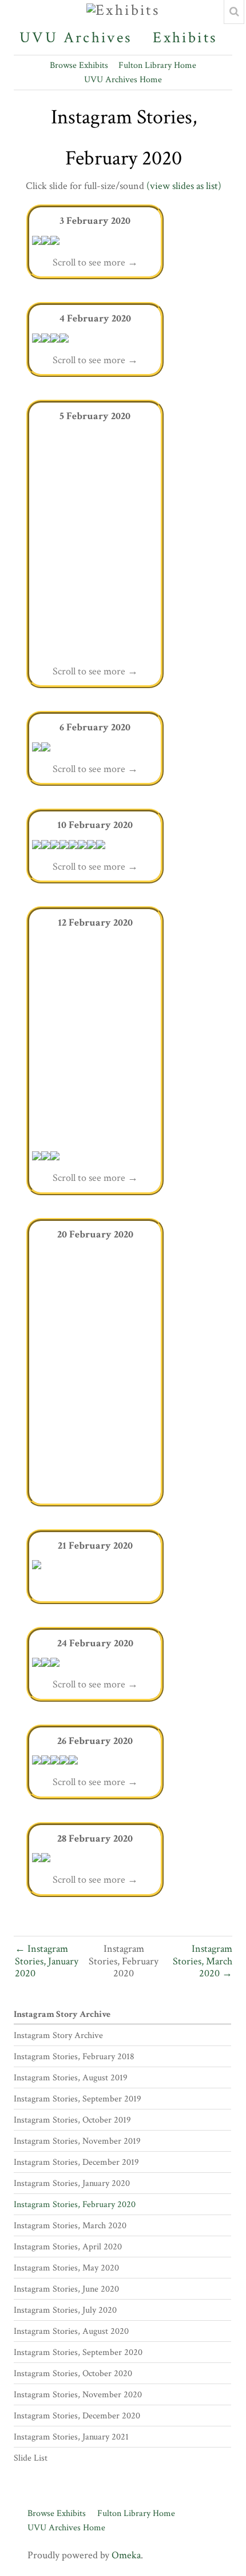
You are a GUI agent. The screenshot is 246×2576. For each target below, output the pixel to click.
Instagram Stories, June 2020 (66, 2289)
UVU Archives (76, 38)
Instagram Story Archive (62, 2014)
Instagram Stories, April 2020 (68, 2247)
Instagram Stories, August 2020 (71, 2331)
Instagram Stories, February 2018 (74, 2057)
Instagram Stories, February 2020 (75, 2205)
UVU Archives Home (123, 80)
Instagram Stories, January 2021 (71, 2437)
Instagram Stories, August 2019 (71, 2078)
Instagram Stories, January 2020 (72, 2183)
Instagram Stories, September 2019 (78, 2099)
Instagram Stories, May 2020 (66, 2268)
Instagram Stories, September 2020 (78, 2352)
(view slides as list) (184, 186)
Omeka (126, 2555)
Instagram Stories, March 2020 (70, 2226)
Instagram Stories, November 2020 (78, 2395)
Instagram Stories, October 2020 (73, 2374)
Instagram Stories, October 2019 (72, 2120)
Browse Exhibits (79, 65)
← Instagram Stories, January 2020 (47, 1961)
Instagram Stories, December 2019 (76, 2162)
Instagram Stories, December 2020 (77, 2416)
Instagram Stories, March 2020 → (203, 1961)
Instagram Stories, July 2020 (65, 2310)
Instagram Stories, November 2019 (77, 2141)
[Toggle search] (234, 12)
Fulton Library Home (157, 65)
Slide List (31, 2458)
